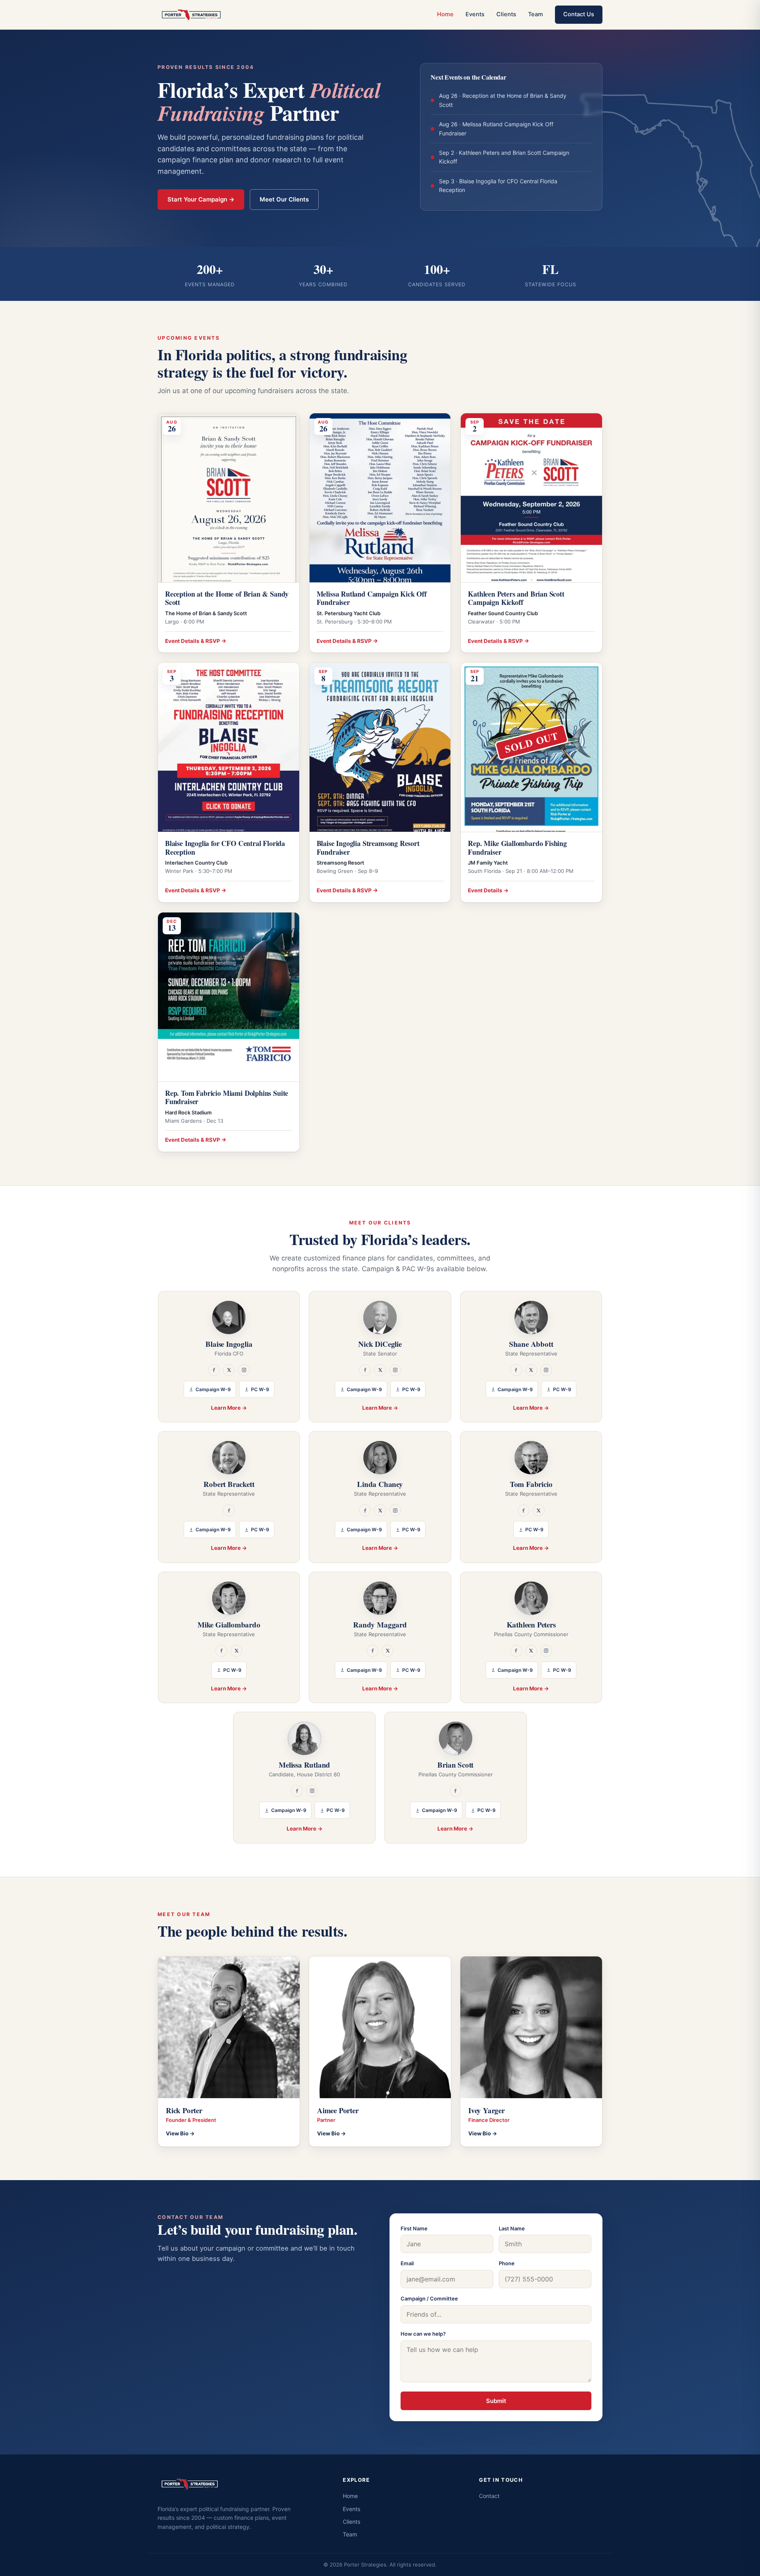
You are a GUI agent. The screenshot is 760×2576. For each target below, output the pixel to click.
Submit (496, 2401)
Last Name (512, 2228)
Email (407, 2263)
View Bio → (180, 2133)
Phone (507, 2263)
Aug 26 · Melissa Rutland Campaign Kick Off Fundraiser (515, 128)
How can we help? (423, 2334)
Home (445, 14)
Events (475, 14)
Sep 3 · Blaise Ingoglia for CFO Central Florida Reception (515, 185)
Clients (506, 14)
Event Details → (488, 890)
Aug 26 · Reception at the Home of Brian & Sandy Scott (515, 100)
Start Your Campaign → (201, 199)
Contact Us (579, 14)
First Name (414, 2228)
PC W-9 (260, 1389)
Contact (489, 2496)
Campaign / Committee (429, 2298)
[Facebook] (214, 1370)
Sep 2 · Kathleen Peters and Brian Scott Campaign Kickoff (515, 157)
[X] (229, 1370)
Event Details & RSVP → (196, 641)
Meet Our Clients (284, 199)
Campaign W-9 (213, 1389)
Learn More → (229, 1408)
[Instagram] (244, 1370)
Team (536, 14)
